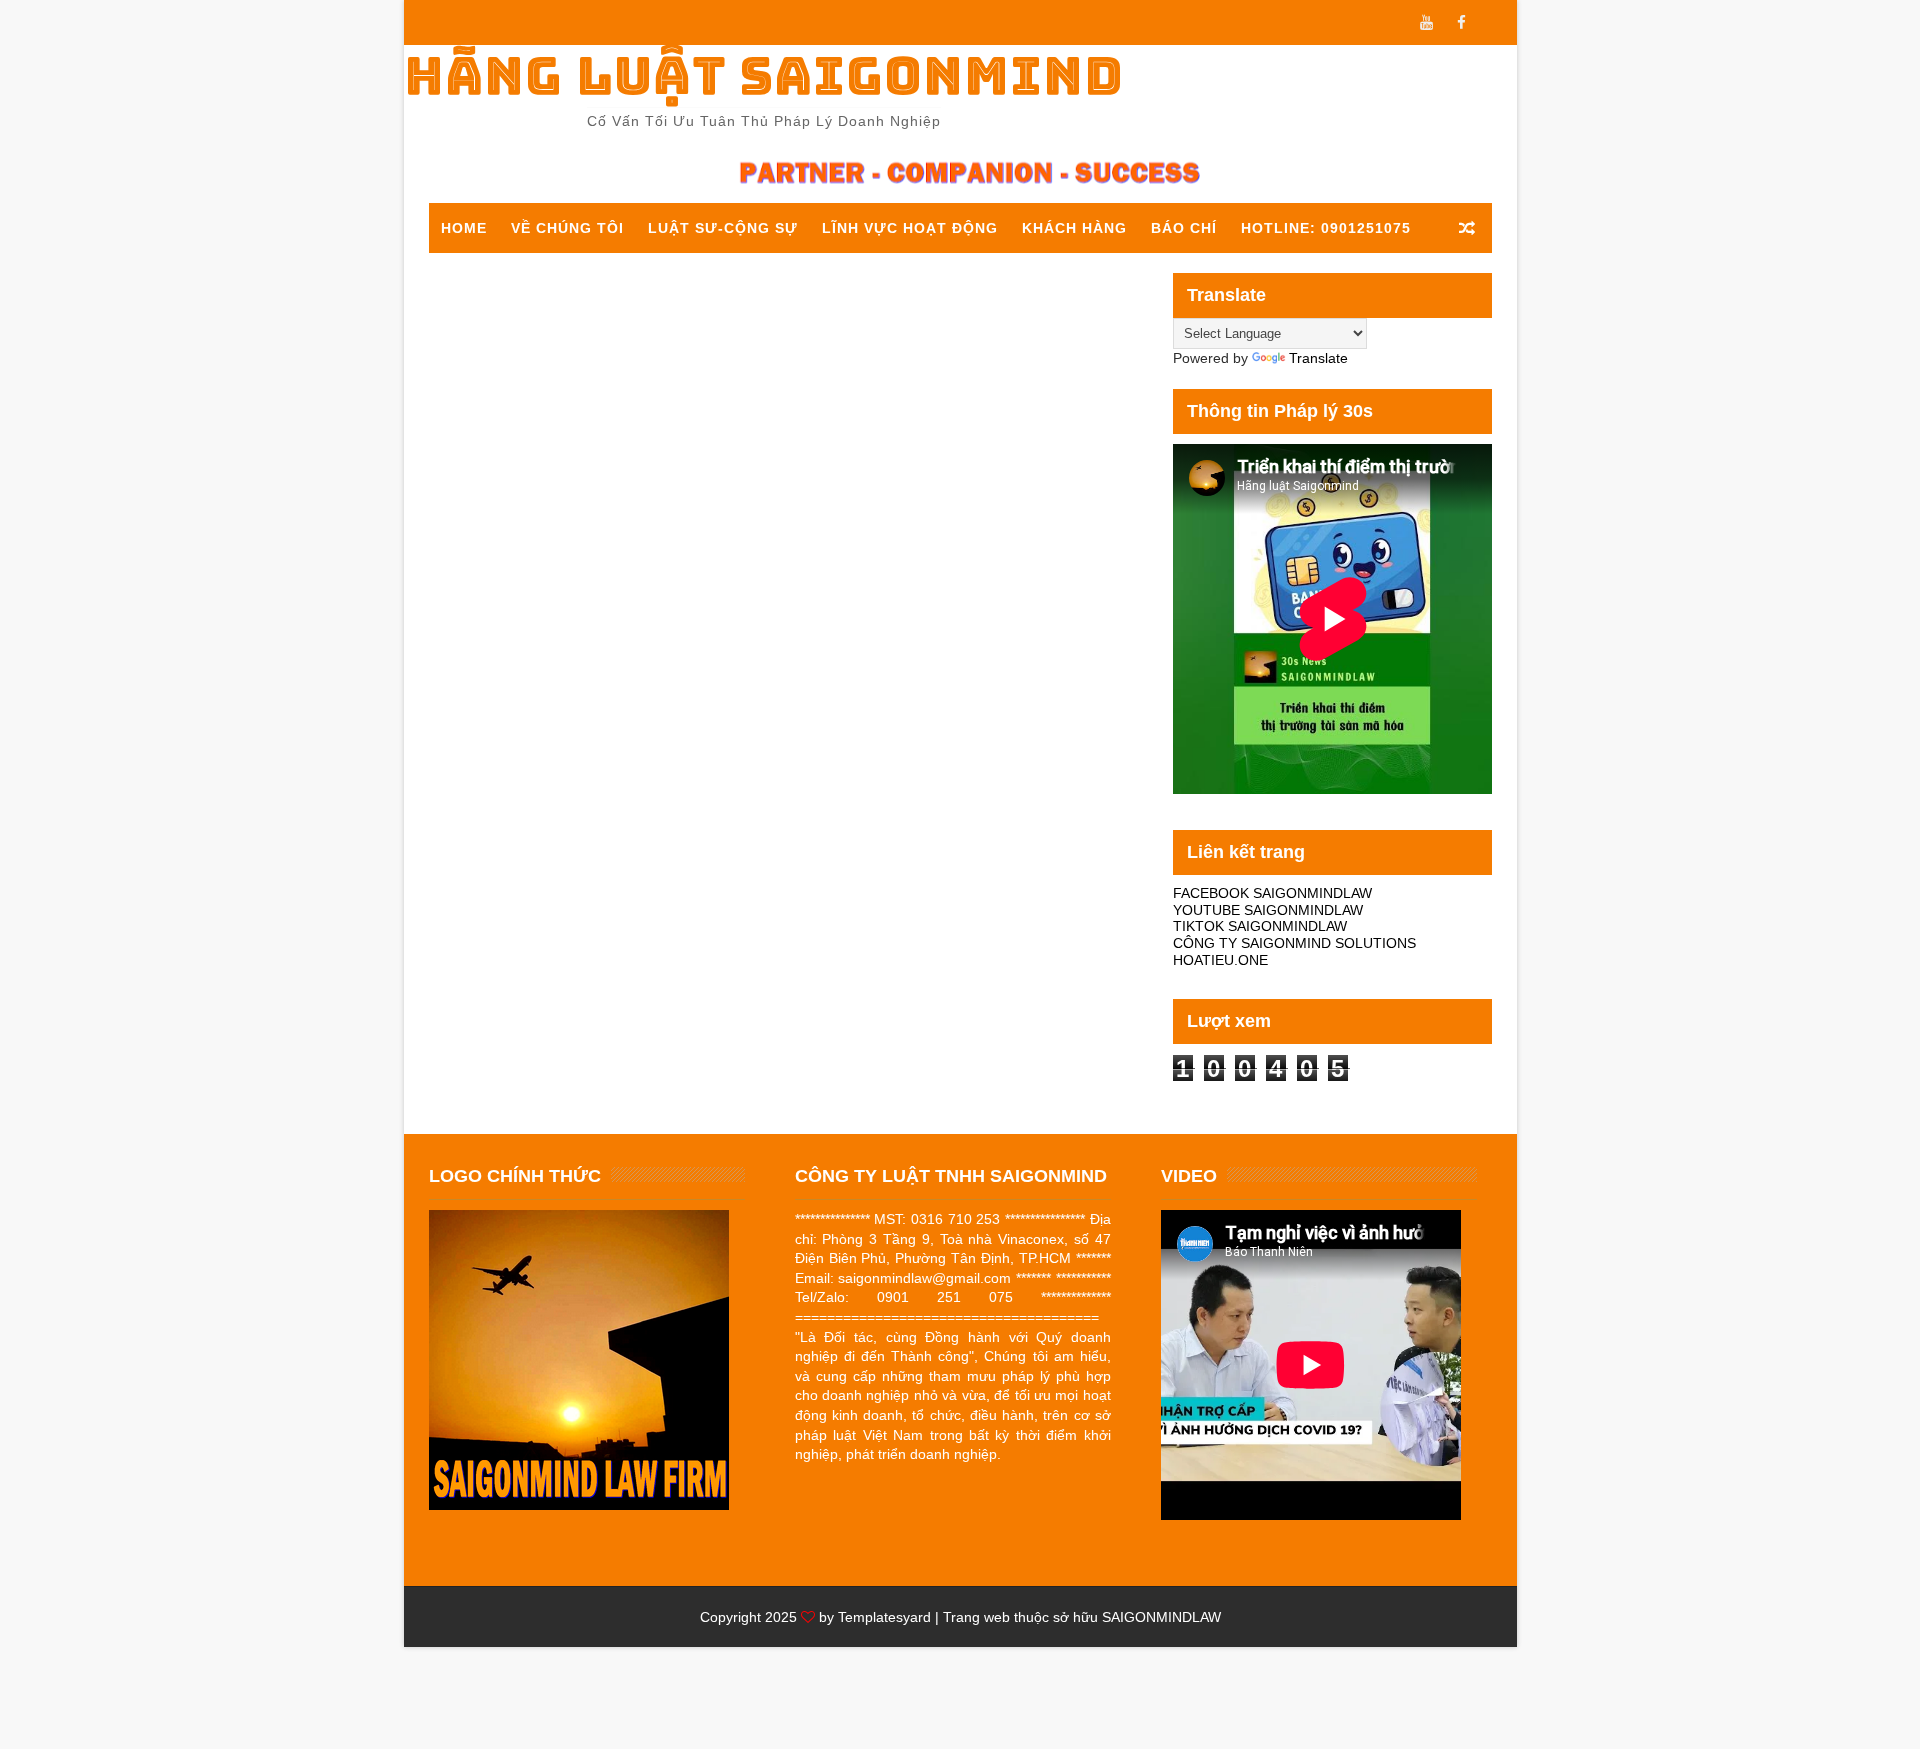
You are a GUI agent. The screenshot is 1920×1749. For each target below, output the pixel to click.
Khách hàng (1074, 228)
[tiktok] (1497, 22)
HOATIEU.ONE (1220, 960)
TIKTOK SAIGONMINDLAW (1260, 926)
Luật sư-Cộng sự (723, 228)
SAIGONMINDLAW (1161, 1617)
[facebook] (1462, 22)
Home (464, 228)
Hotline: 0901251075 (1326, 228)
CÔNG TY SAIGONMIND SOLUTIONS (1294, 943)
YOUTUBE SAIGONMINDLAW (1268, 910)
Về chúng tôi (567, 228)
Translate (1318, 358)
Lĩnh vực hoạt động (910, 228)
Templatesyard (884, 1617)
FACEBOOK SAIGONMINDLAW (1272, 893)
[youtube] (1427, 22)
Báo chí (1184, 228)
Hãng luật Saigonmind (764, 75)
